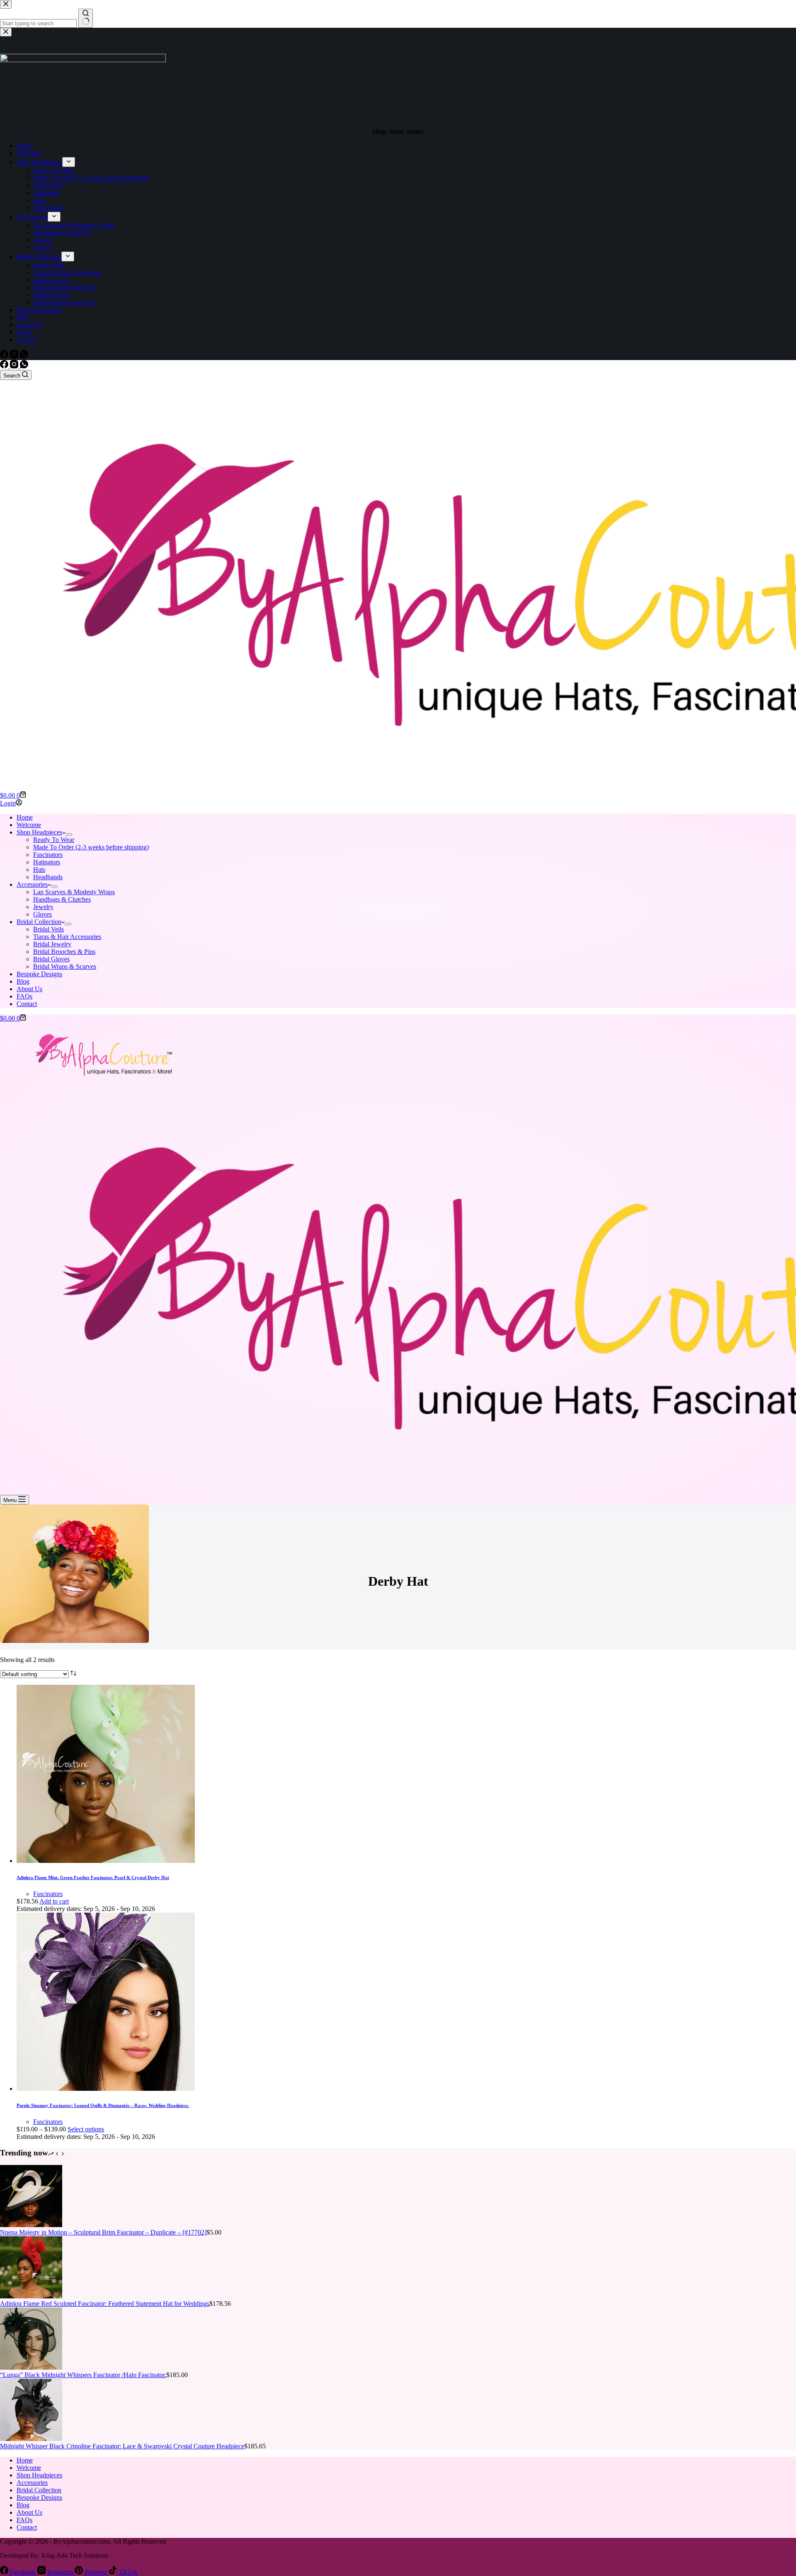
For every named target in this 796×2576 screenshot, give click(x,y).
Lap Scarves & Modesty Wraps (74, 892)
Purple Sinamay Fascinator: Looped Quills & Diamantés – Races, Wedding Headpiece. (103, 2105)
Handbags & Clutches (62, 899)
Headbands (48, 877)
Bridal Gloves (51, 959)
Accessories (32, 884)
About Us (29, 989)
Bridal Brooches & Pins (64, 952)
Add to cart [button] (54, 1901)
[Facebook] (5, 366)
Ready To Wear (54, 840)
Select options (86, 2129)
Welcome (29, 825)
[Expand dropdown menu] (69, 834)
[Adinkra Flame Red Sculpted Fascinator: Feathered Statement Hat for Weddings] (31, 2296)
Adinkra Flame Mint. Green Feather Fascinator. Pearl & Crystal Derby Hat (93, 1877)
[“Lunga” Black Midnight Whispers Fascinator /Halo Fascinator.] (31, 2367)
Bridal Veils (49, 929)
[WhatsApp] (24, 366)
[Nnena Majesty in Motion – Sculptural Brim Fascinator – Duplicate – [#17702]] (31, 2225)
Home (25, 817)
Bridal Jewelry (52, 944)
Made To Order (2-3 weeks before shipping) (91, 847)
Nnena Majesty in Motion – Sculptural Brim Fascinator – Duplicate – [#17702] (103, 2232)
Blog (23, 981)
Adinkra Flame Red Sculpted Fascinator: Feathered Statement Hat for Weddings (105, 2304)
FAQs (24, 996)
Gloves (42, 914)
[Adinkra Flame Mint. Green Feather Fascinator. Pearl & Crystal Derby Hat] (106, 1861)
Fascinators (48, 855)
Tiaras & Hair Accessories (67, 937)
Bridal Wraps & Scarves (65, 966)
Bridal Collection (39, 922)
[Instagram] (15, 366)
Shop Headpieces (39, 832)
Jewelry (43, 907)
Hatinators (47, 862)
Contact (27, 1004)
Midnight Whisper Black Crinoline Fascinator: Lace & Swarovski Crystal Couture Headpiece (122, 2446)
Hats (39, 870)
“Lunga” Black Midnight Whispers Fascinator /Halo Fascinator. (83, 2375)
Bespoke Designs (39, 974)
